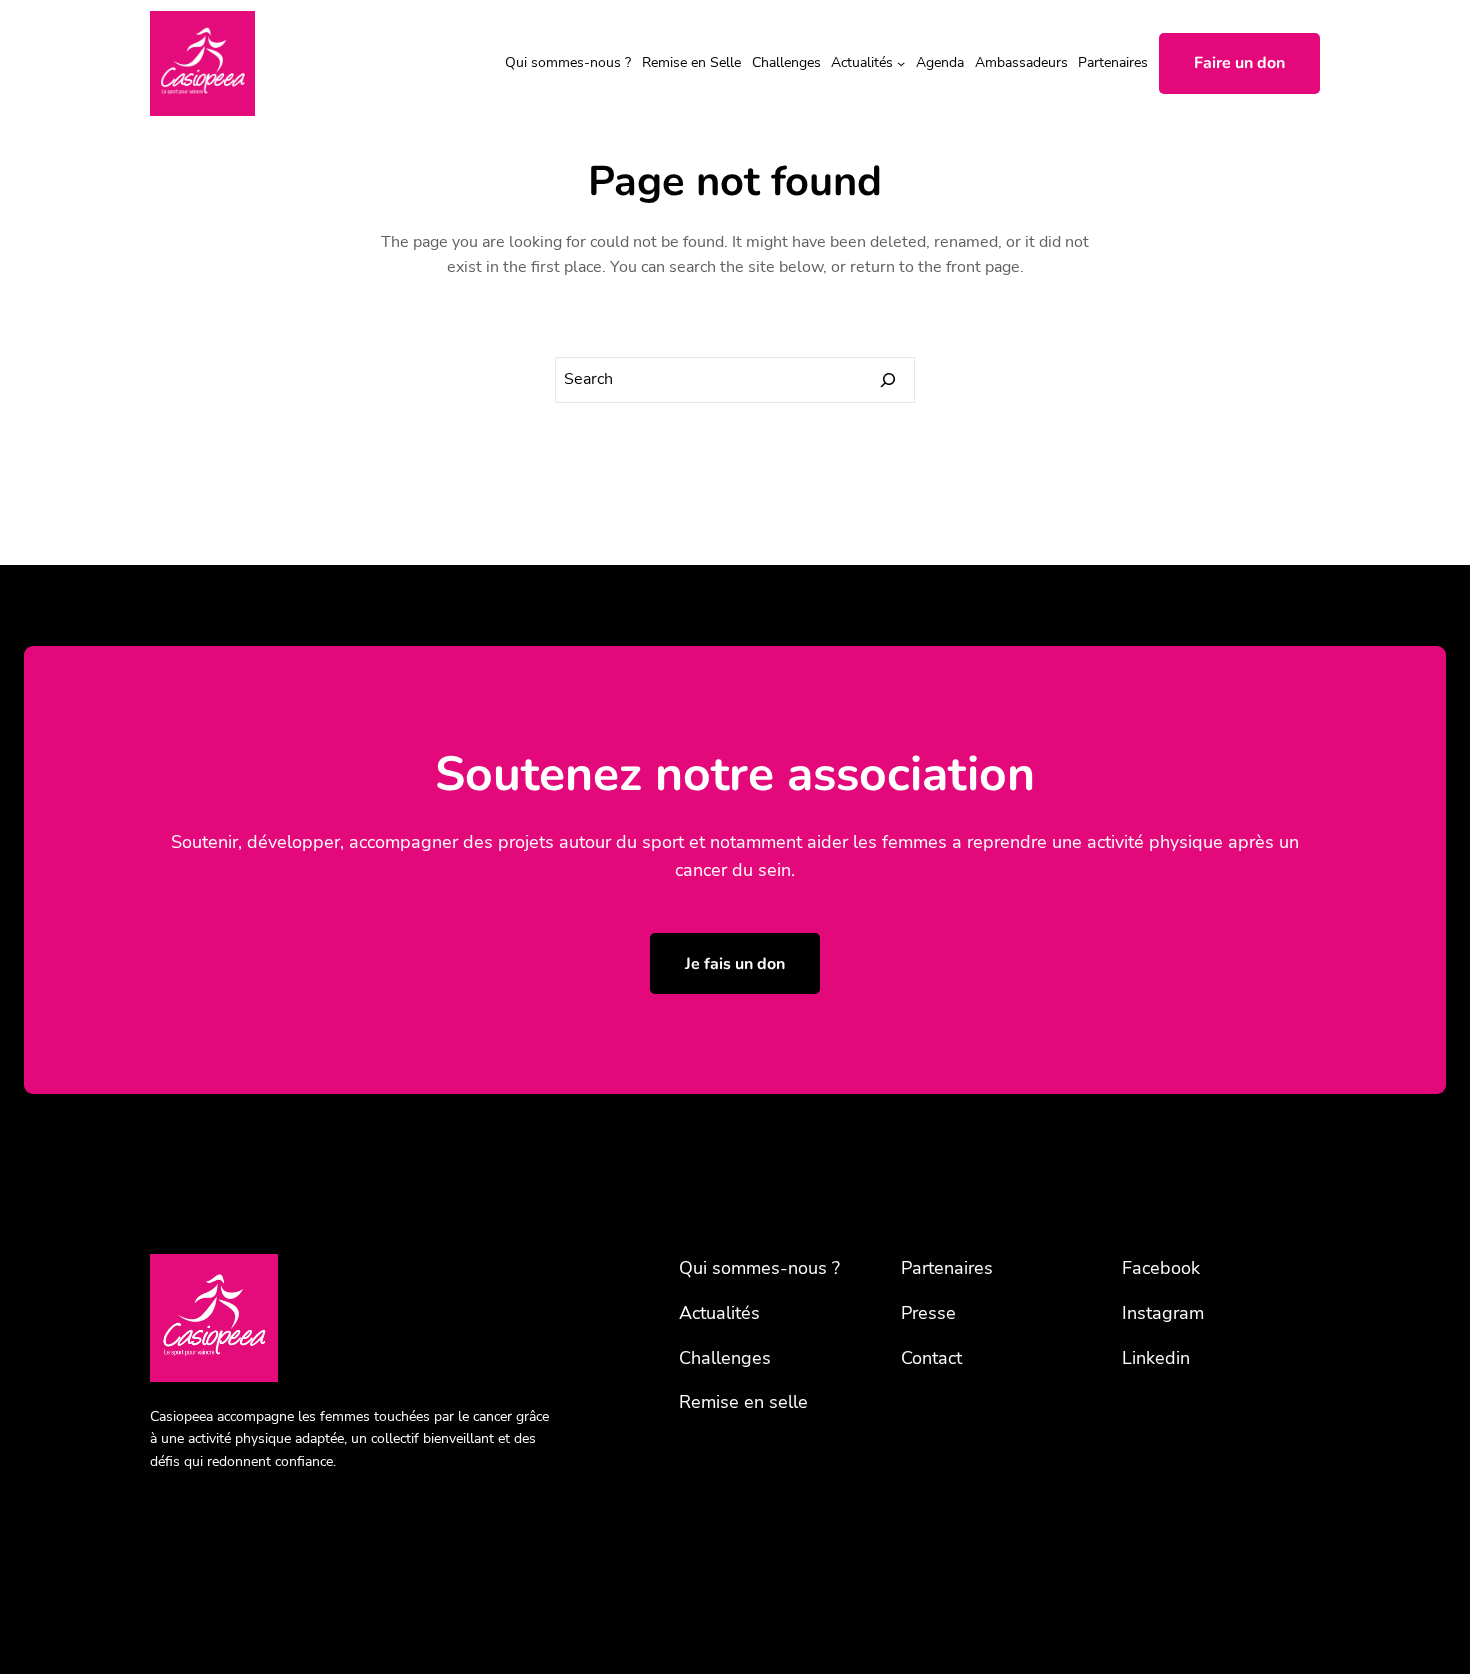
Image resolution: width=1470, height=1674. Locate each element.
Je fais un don (735, 964)
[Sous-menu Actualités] (901, 63)
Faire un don (1239, 63)
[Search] (888, 380)
